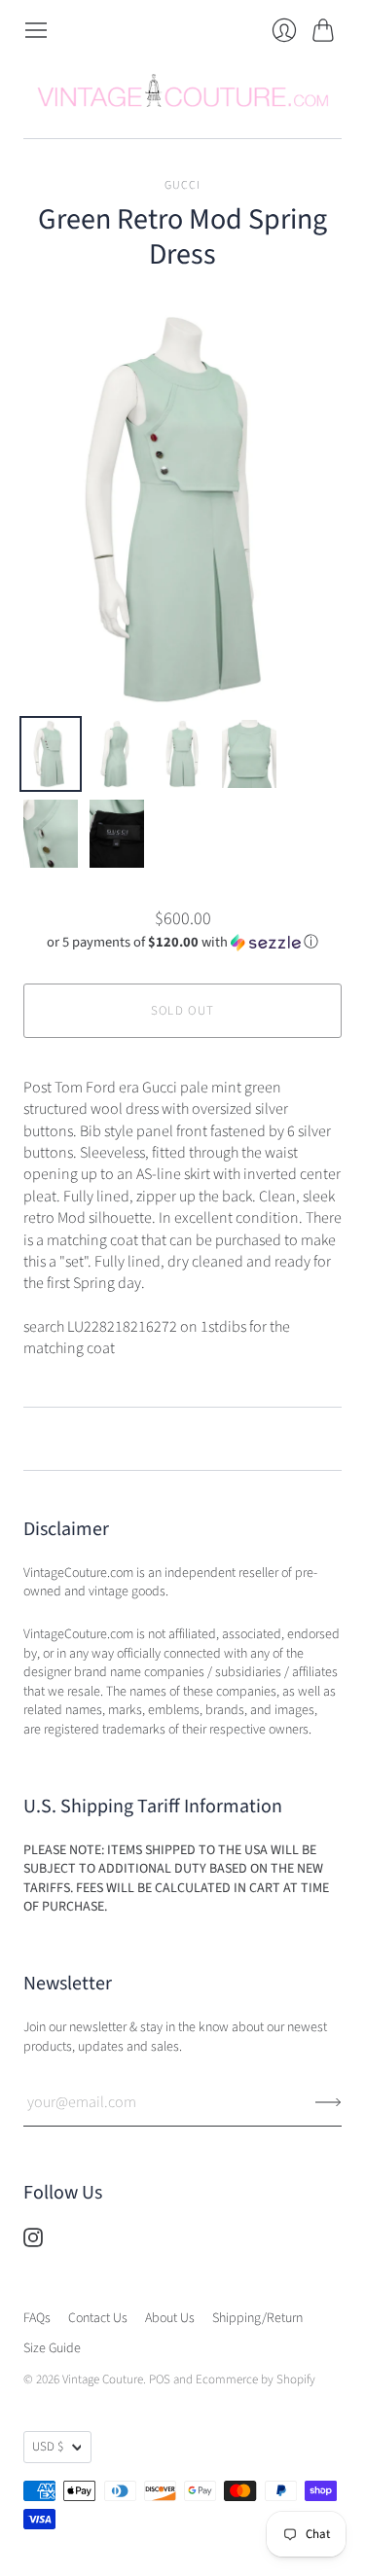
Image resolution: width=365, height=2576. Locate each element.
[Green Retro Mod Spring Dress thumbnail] (51, 754)
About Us (170, 2318)
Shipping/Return (257, 2318)
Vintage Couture (103, 2379)
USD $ (48, 2447)
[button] (182, 942)
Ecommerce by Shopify (255, 2379)
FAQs (37, 2318)
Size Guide (52, 2348)
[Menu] (36, 30)
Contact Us (98, 2318)
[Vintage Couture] (183, 90)
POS (160, 2379)
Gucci (183, 185)
